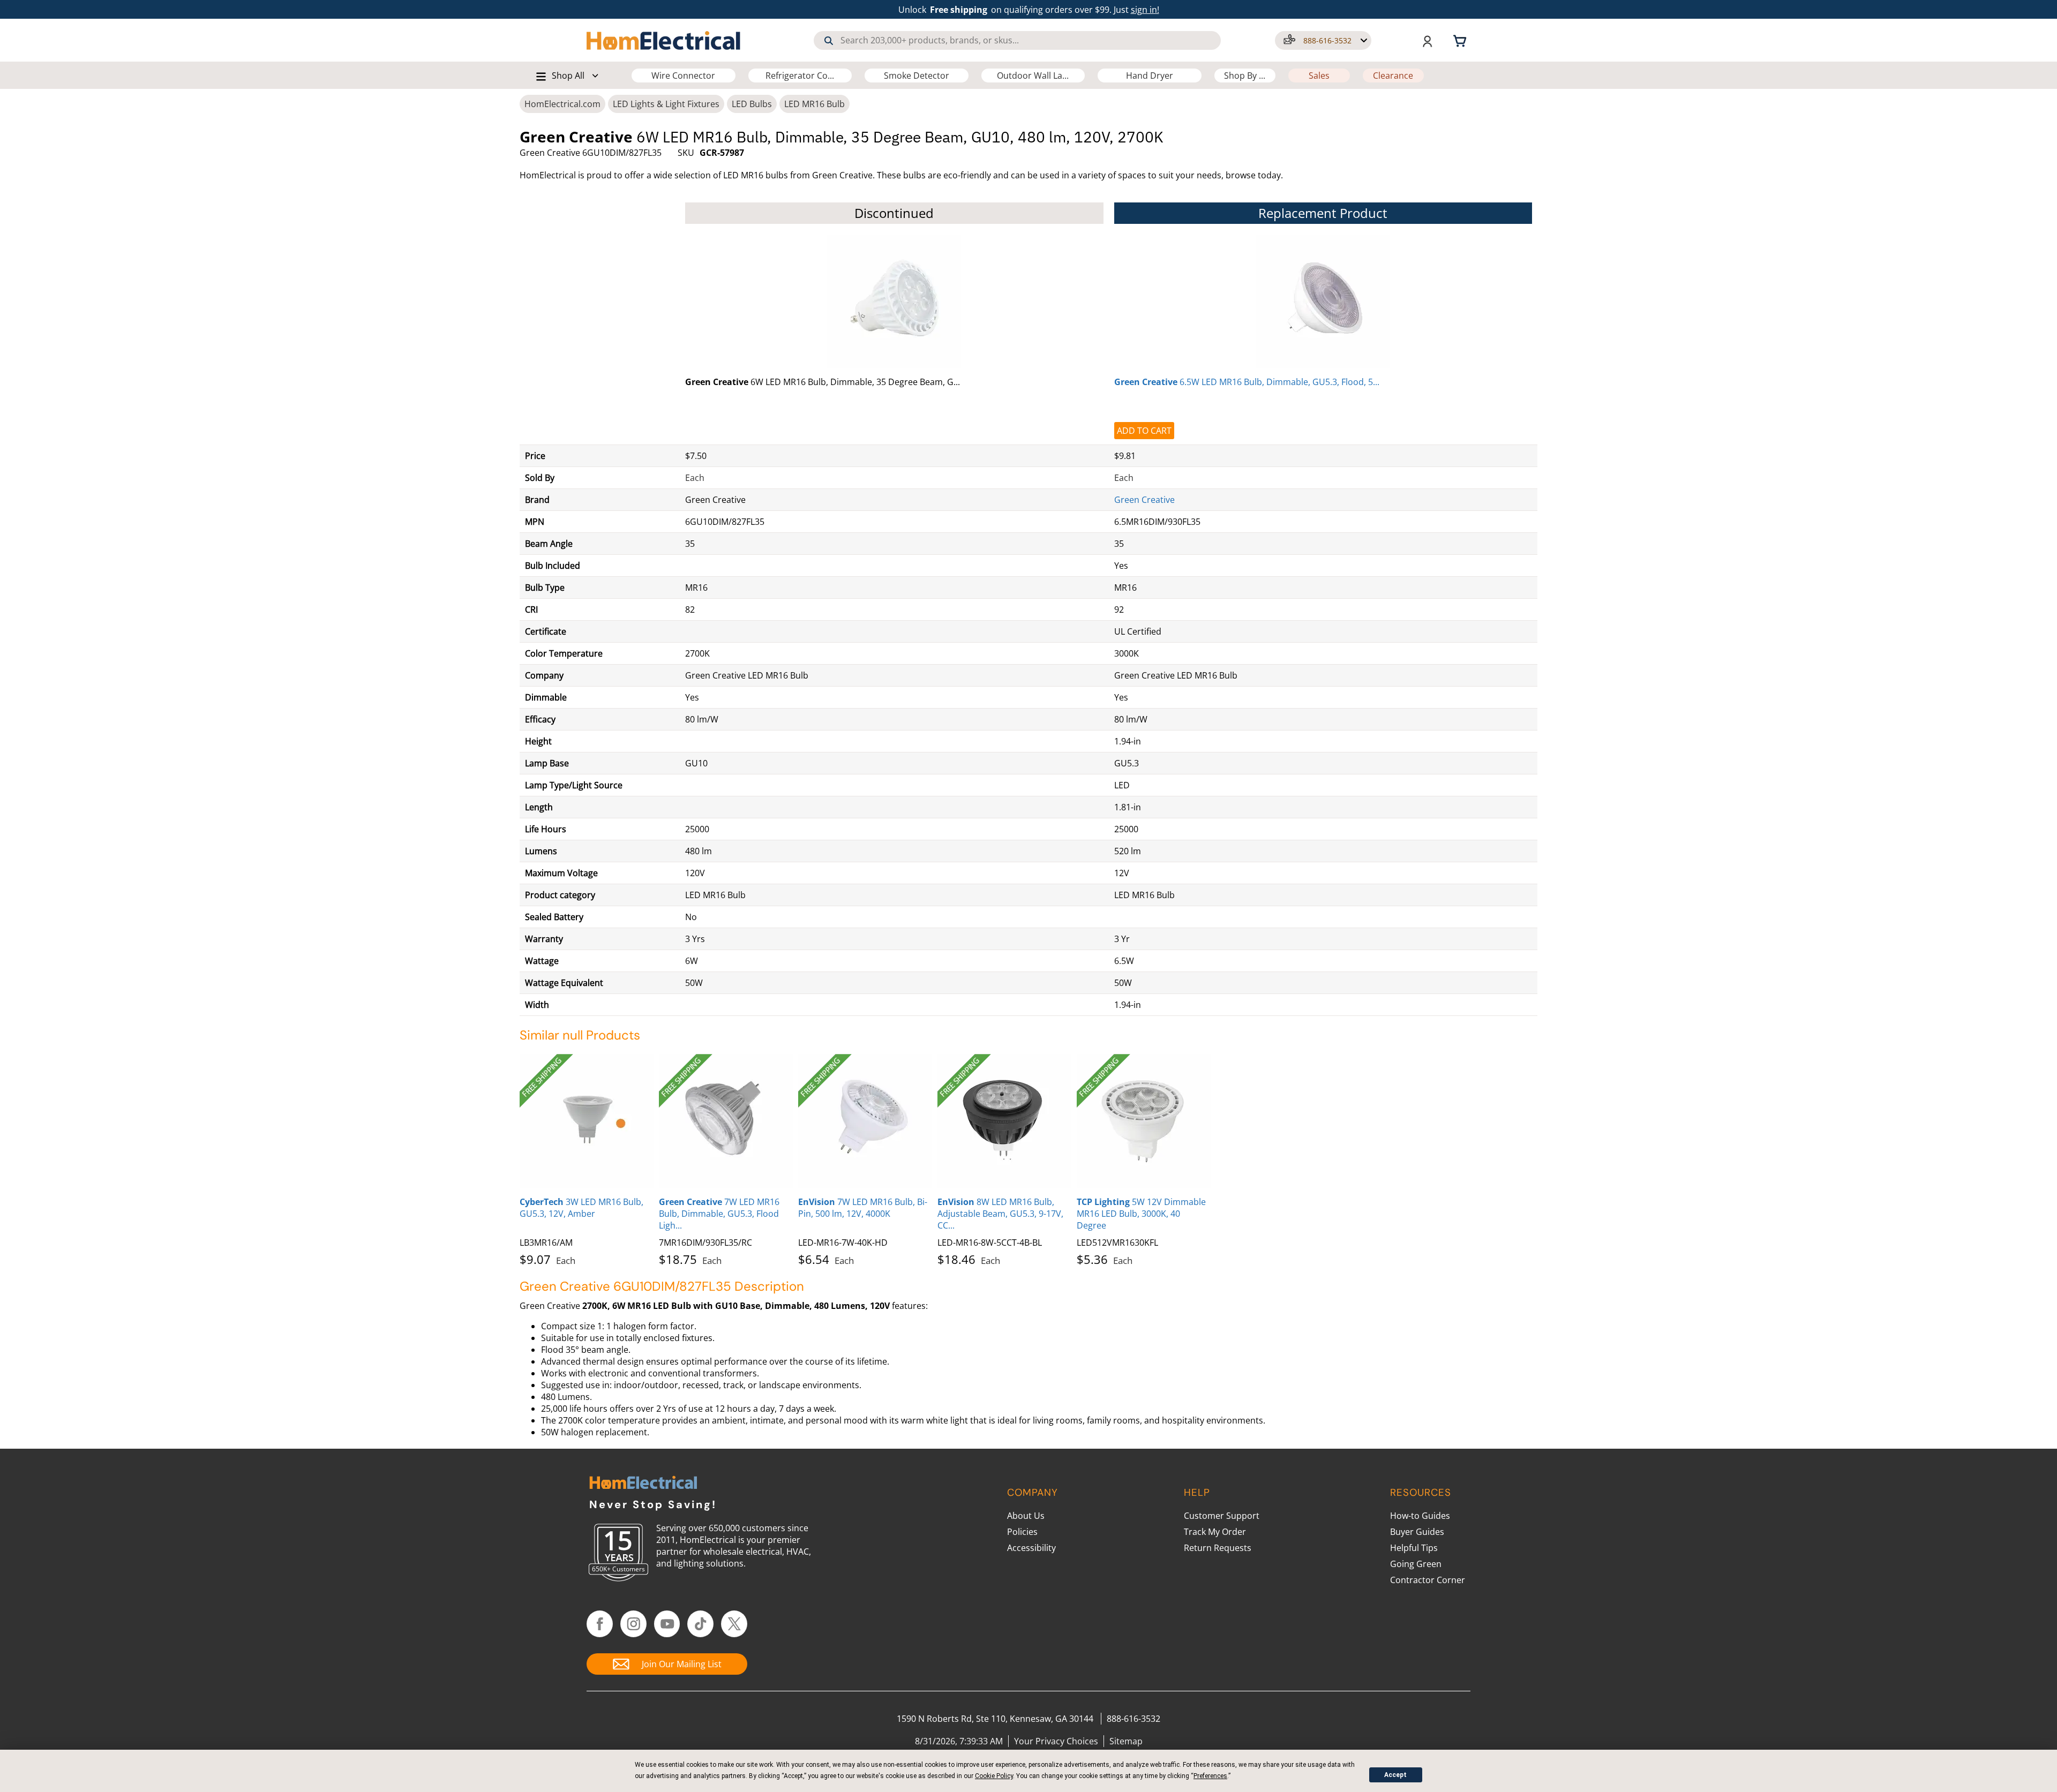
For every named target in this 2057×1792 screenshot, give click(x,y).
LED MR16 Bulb (814, 104)
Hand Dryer (1150, 76)
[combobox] (1017, 40)
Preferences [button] (1210, 1776)
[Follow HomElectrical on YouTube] (667, 1624)
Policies (1022, 1532)
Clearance (1393, 76)
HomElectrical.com (562, 104)
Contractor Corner (1428, 1580)
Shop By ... (1245, 76)
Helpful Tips (1414, 1548)
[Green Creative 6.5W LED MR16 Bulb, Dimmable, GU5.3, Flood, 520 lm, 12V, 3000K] (1323, 302)
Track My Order (1215, 1532)
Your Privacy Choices (1056, 1741)
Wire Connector (683, 76)
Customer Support (1222, 1516)
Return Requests (1218, 1548)
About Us (1026, 1516)
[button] (1323, 40)
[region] (1028, 604)
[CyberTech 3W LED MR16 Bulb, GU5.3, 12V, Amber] (587, 1121)
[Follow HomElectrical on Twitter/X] (734, 1624)
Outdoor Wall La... (1033, 76)
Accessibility (1031, 1548)
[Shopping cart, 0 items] (1461, 40)
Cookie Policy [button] (994, 1776)
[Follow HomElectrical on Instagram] (633, 1624)
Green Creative (1144, 500)
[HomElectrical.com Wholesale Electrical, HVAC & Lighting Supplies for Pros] (664, 40)
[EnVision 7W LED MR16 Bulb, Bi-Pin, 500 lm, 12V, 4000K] (865, 1121)
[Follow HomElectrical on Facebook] (600, 1624)
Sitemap (1126, 1741)
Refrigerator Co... (800, 76)
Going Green (1416, 1564)
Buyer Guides (1417, 1532)
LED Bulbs (752, 104)
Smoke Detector (917, 76)
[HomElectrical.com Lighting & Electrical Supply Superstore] (643, 1484)
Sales (1319, 76)
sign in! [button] (1145, 10)
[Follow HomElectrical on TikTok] (700, 1624)
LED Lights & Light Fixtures (666, 104)
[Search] (829, 41)
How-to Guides (1420, 1516)
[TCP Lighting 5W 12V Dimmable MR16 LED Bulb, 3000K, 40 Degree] (1144, 1121)
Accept (1395, 1775)
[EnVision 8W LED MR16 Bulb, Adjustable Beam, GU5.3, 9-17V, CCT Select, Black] (1004, 1121)
